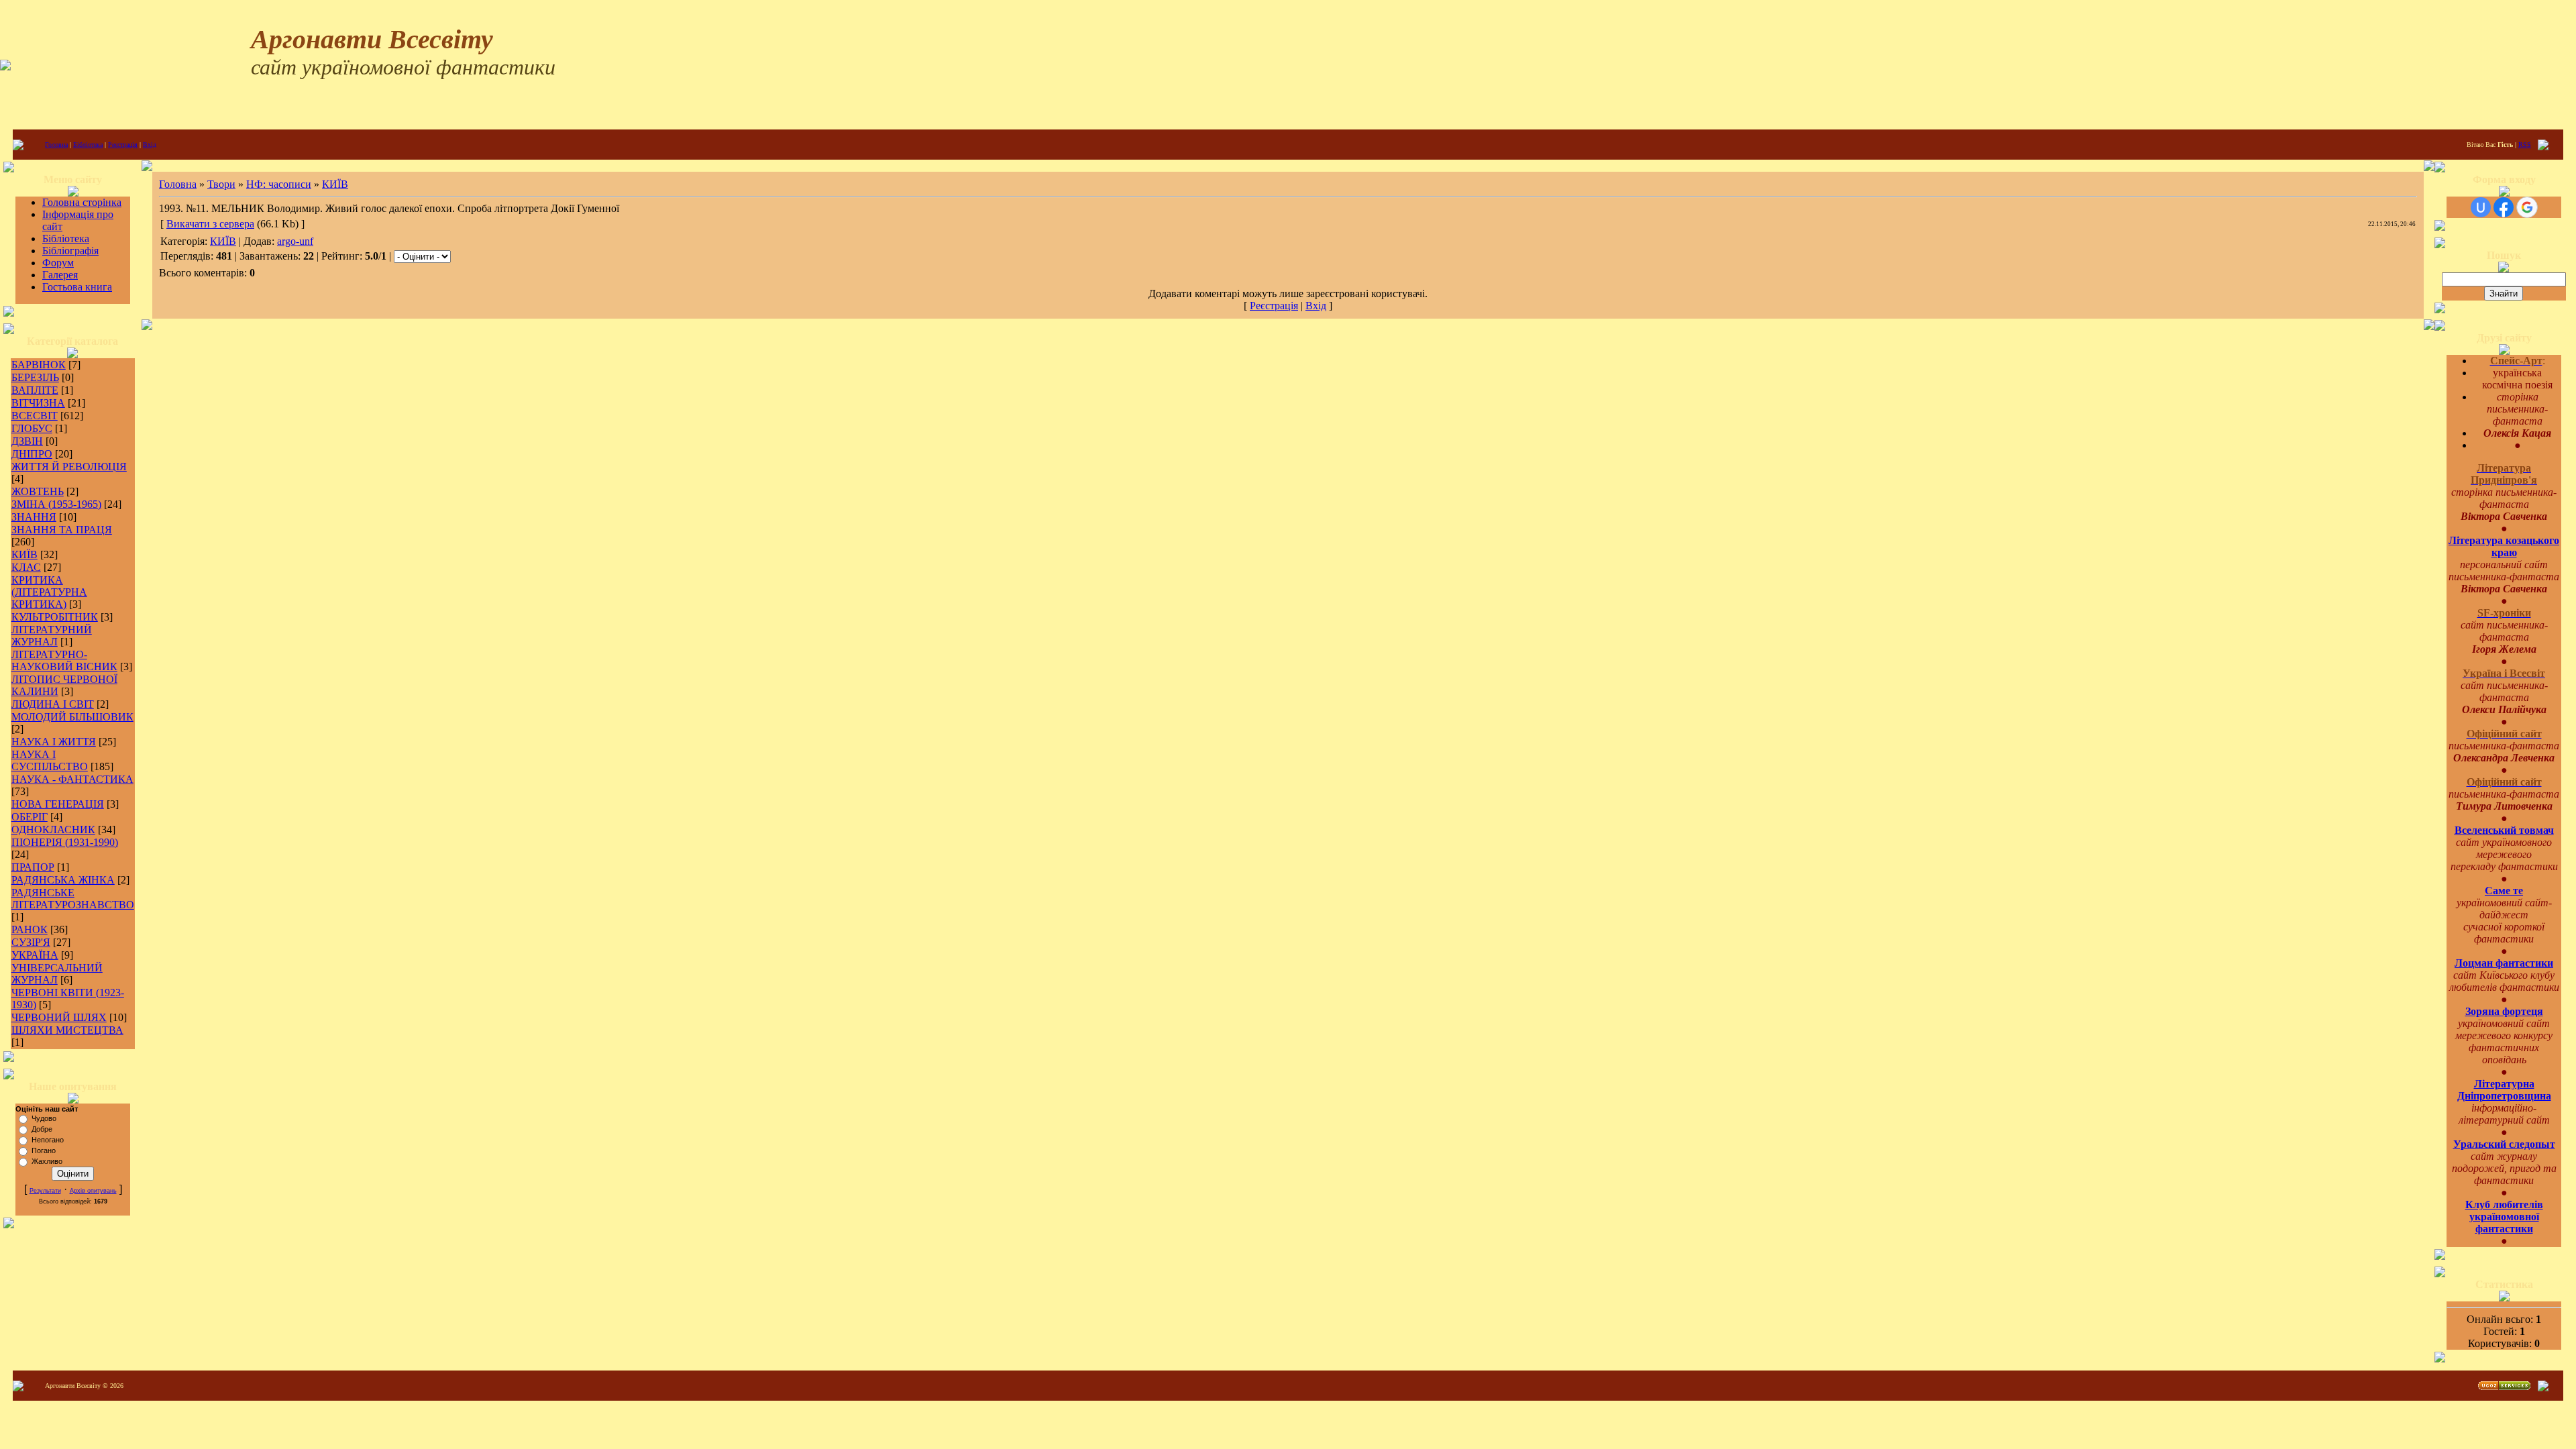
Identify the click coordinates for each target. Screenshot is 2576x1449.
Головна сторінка (82, 202)
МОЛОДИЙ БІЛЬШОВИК (72, 717)
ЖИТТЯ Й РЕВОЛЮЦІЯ (69, 467)
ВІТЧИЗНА (38, 403)
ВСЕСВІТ (35, 416)
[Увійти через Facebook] (2504, 207)
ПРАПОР (33, 867)
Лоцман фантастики (2504, 963)
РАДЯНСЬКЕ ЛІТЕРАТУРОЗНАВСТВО (73, 899)
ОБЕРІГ (30, 817)
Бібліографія (70, 251)
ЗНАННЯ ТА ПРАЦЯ (62, 530)
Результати (45, 1191)
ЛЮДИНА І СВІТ (53, 704)
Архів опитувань (93, 1191)
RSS (2525, 145)
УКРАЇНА (35, 955)
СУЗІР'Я (31, 942)
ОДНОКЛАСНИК (53, 829)
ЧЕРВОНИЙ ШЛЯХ (59, 1017)
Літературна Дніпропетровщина (2504, 1090)
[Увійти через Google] (2527, 207)
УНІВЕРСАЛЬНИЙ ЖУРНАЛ (57, 974)
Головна (56, 145)
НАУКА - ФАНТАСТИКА (72, 779)
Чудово (44, 1118)
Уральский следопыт (2504, 1144)
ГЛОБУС (32, 428)
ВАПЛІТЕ (35, 390)
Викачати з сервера (210, 224)
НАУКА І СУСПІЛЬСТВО (50, 760)
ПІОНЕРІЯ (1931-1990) (65, 842)
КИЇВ (24, 554)
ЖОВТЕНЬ (38, 491)
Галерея (60, 275)
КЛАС (26, 567)
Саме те (2504, 891)
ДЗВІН (27, 441)
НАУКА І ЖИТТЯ (54, 742)
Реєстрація (123, 145)
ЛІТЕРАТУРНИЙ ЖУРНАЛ (52, 636)
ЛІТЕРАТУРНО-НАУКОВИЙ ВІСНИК (64, 660)
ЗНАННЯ (34, 517)
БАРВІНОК (39, 365)
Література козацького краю (2504, 546)
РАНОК (30, 929)
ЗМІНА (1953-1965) (56, 504)
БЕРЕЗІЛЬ (35, 377)
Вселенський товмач (2504, 830)
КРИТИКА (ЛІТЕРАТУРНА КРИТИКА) (49, 592)
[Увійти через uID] (2481, 207)
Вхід (150, 145)
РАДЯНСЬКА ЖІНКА (63, 880)
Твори (221, 184)
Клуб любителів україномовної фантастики (2504, 1217)
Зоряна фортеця (2504, 1011)
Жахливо (47, 1161)
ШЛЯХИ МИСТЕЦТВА (67, 1030)
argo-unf (295, 241)
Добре (42, 1129)
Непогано (48, 1140)
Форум (58, 263)
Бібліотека (88, 145)
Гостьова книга (77, 287)
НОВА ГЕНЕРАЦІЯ (58, 804)
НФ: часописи (279, 184)
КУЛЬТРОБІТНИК (55, 617)
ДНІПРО (32, 454)
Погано (44, 1150)
